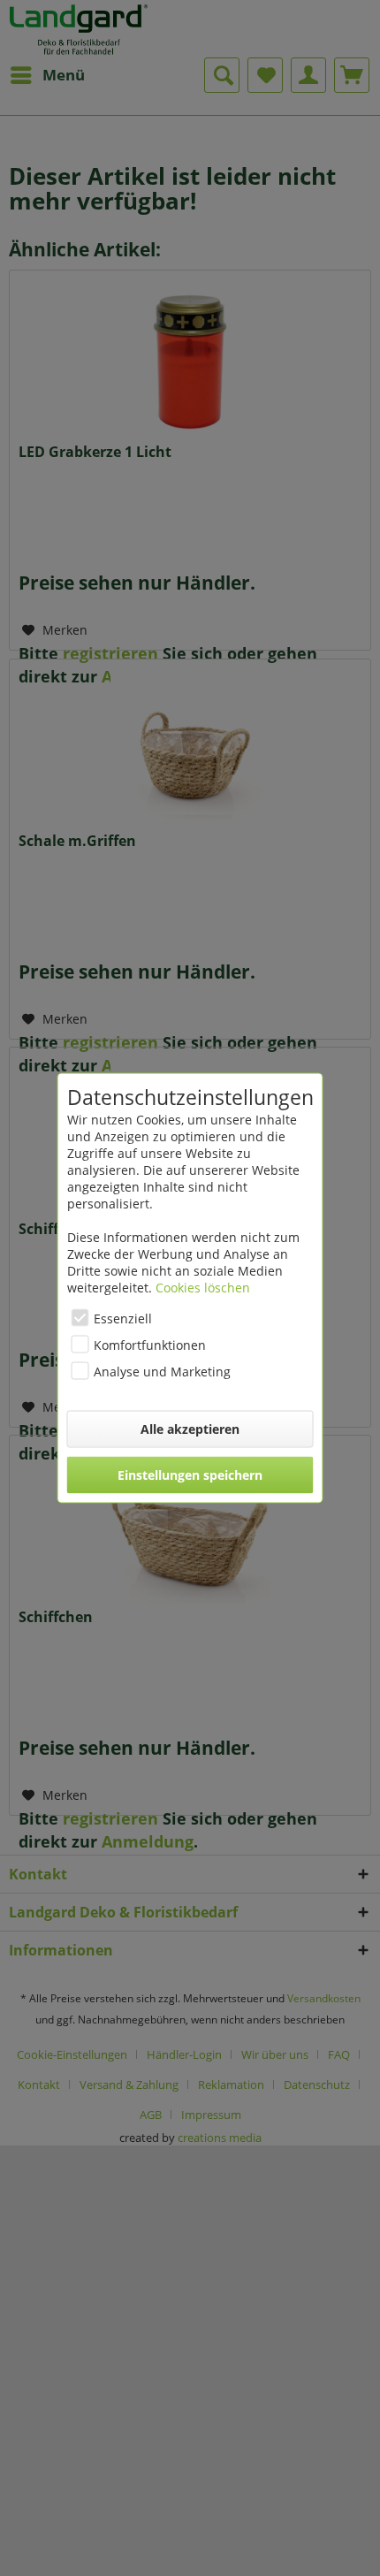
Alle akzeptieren (190, 1429)
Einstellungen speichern (190, 1475)
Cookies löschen (203, 1288)
